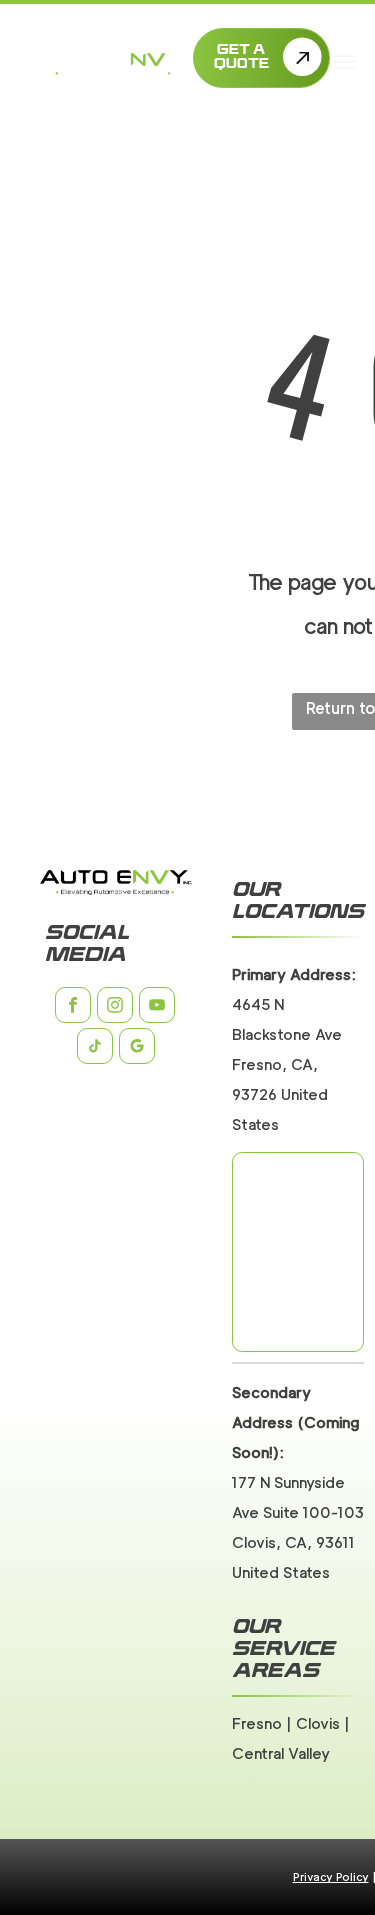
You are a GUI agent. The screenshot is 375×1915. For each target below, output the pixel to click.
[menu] (345, 62)
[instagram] (115, 1007)
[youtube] (157, 1007)
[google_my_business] (137, 1048)
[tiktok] (95, 1048)
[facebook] (73, 1007)
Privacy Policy (331, 1877)
